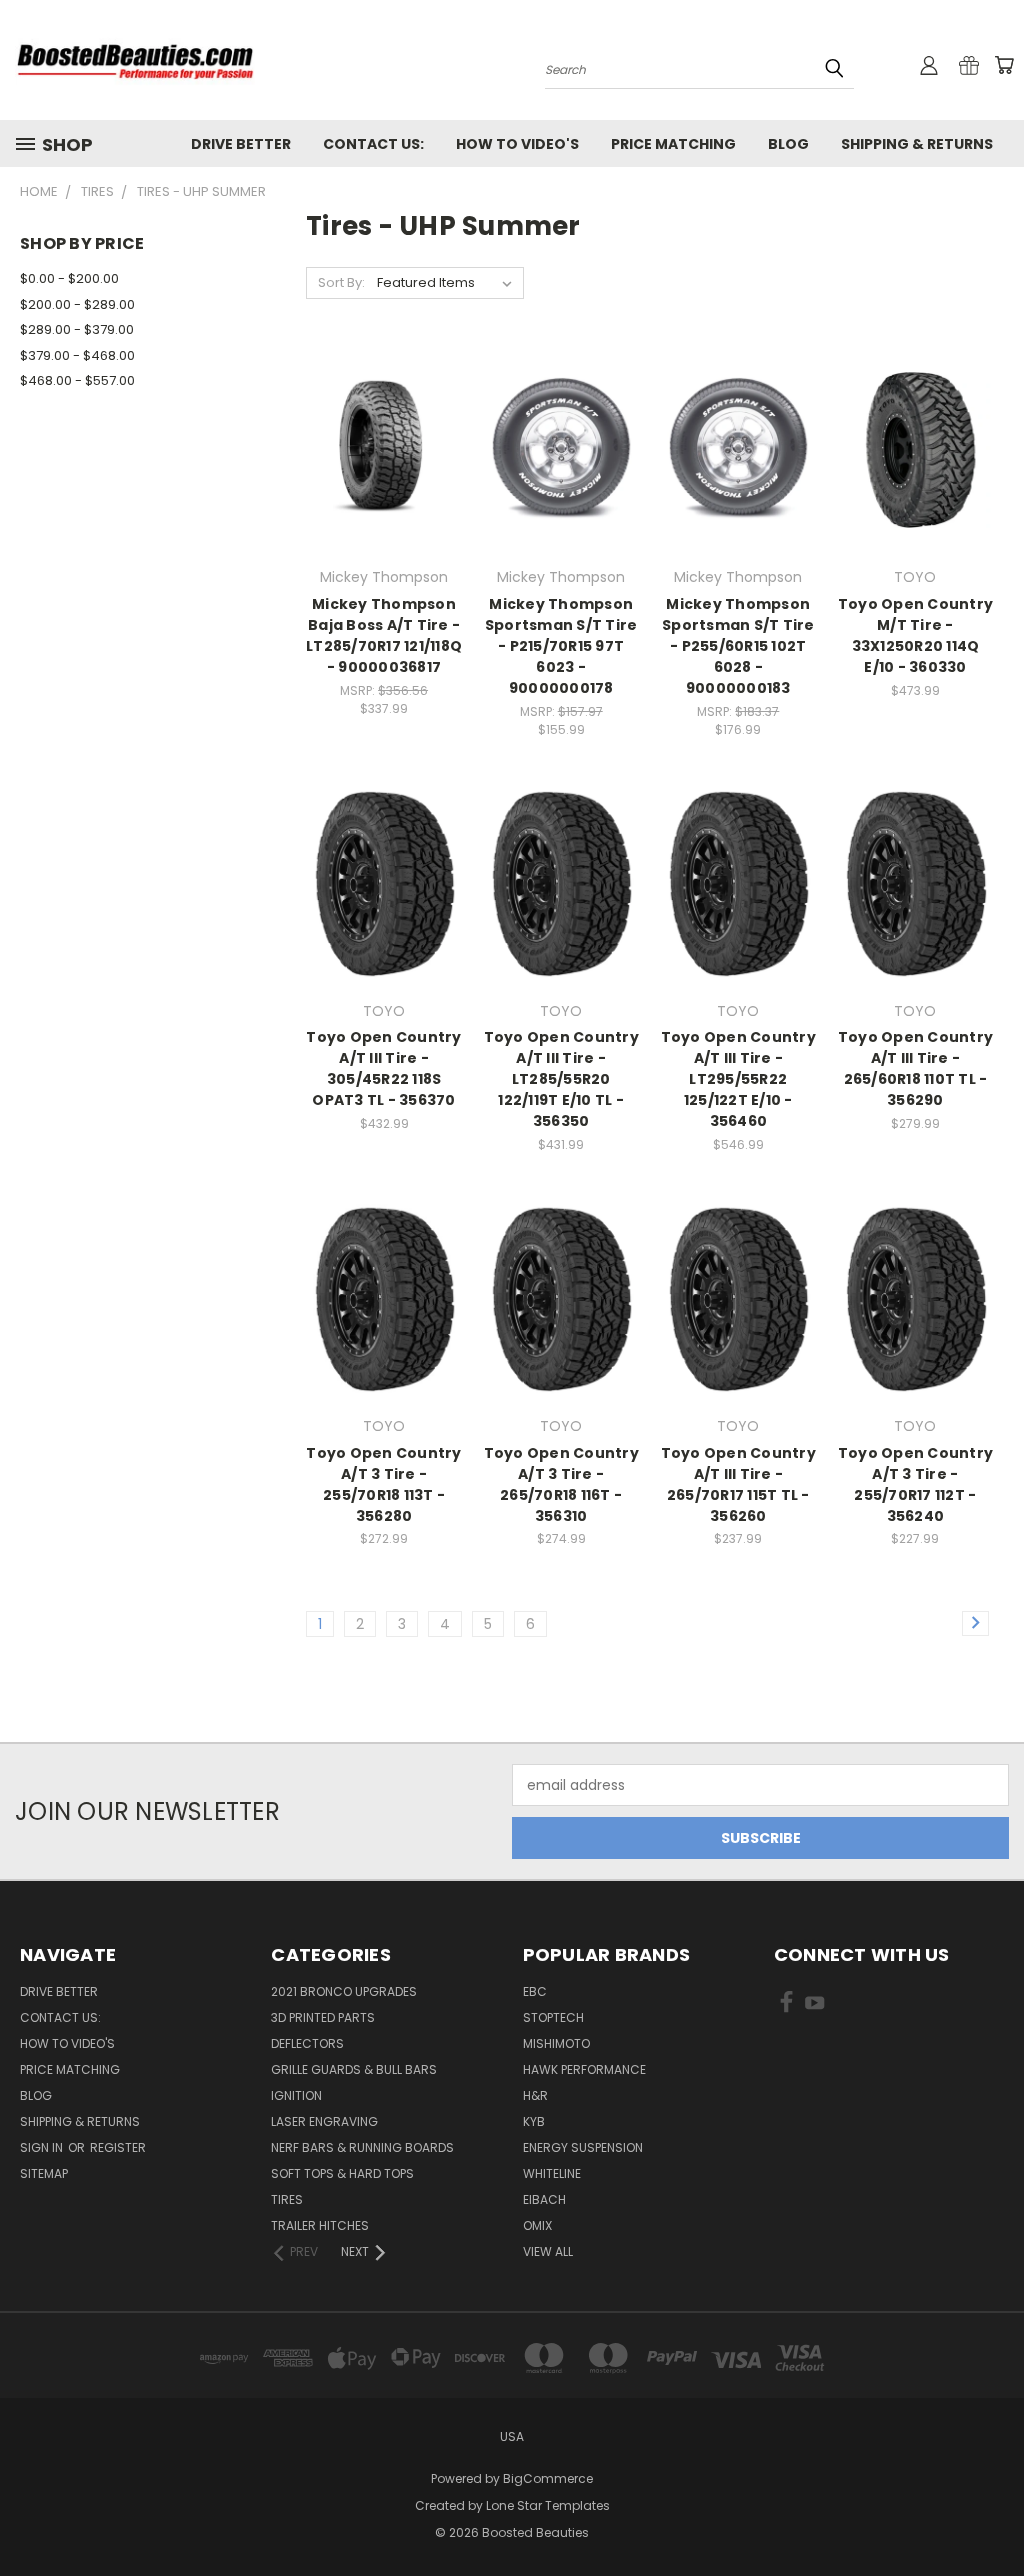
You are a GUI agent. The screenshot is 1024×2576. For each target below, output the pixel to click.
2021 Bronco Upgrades (344, 1991)
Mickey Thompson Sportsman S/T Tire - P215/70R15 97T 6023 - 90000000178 (561, 646)
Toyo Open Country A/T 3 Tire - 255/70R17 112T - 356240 (915, 1484)
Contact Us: (373, 144)
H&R (535, 2095)
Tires (287, 2199)
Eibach (544, 2199)
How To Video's (517, 144)
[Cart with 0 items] (1004, 65)
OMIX (537, 2225)
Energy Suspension (583, 2147)
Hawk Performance (584, 2069)
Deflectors (307, 2043)
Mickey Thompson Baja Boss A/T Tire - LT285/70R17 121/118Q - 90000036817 (384, 635)
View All (548, 2251)
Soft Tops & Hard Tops (342, 2173)
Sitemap (44, 2173)
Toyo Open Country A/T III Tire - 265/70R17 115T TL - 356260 (738, 1484)
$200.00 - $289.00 (77, 304)
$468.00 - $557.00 (77, 380)
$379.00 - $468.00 (77, 355)
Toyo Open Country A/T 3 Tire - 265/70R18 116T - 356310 (561, 1484)
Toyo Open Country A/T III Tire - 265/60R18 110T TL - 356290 (915, 1068)
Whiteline (552, 2173)
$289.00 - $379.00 (77, 329)
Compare (377, 448)
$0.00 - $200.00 (69, 278)
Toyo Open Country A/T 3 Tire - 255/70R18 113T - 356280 (383, 1484)
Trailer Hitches (320, 2225)
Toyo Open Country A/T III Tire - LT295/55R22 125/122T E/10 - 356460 (738, 1079)
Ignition (296, 2095)
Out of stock (915, 485)
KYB (534, 2121)
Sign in (43, 2147)
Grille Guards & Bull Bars (354, 2069)
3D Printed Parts (323, 2017)
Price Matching (673, 144)
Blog (788, 144)
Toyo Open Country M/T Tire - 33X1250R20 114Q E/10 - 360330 (915, 635)
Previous (993, 2513)
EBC (535, 1991)
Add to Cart (384, 485)
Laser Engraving (324, 2121)
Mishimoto (556, 2043)
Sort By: (341, 282)
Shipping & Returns (917, 144)
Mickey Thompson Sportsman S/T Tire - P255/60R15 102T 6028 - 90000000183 (738, 646)
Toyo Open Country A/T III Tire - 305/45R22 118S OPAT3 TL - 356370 (383, 1068)
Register (118, 2147)
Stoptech (553, 2017)
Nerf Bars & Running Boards (362, 2147)
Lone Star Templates (548, 2505)
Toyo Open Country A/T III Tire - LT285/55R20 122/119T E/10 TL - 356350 (561, 1079)
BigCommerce (548, 2478)
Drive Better (241, 144)
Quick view (384, 409)
